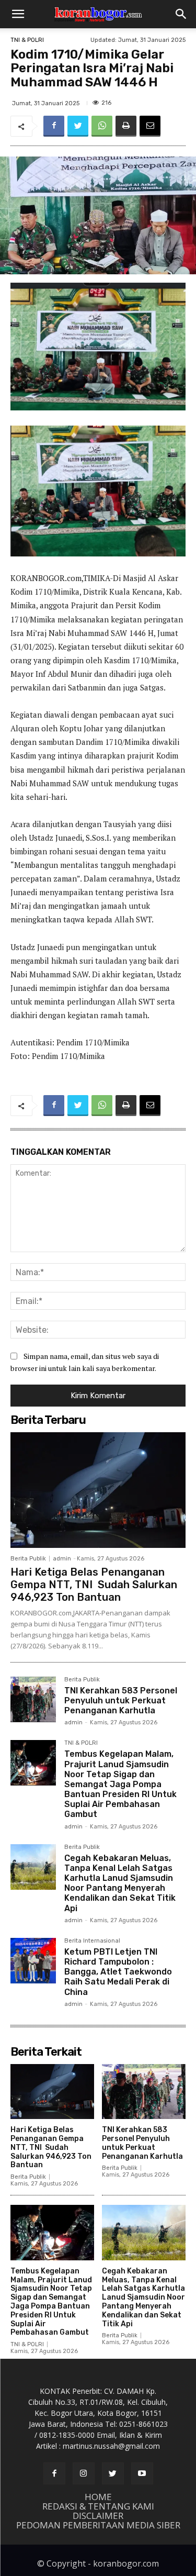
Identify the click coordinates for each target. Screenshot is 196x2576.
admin (62, 1559)
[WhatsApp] (102, 126)
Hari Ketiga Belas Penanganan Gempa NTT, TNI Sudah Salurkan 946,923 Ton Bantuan (94, 1585)
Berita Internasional (92, 1941)
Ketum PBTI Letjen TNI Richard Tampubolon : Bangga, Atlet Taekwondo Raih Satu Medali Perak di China (118, 1972)
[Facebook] (54, 126)
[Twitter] (78, 126)
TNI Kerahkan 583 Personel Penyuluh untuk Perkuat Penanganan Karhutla (121, 1700)
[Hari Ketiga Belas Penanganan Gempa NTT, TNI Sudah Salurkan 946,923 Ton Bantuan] (98, 1490)
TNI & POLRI (27, 40)
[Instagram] (84, 2473)
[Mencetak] (126, 126)
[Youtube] (142, 2473)
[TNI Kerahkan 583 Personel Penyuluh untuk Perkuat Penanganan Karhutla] (33, 1699)
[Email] (150, 126)
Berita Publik (28, 1559)
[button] (18, 14)
